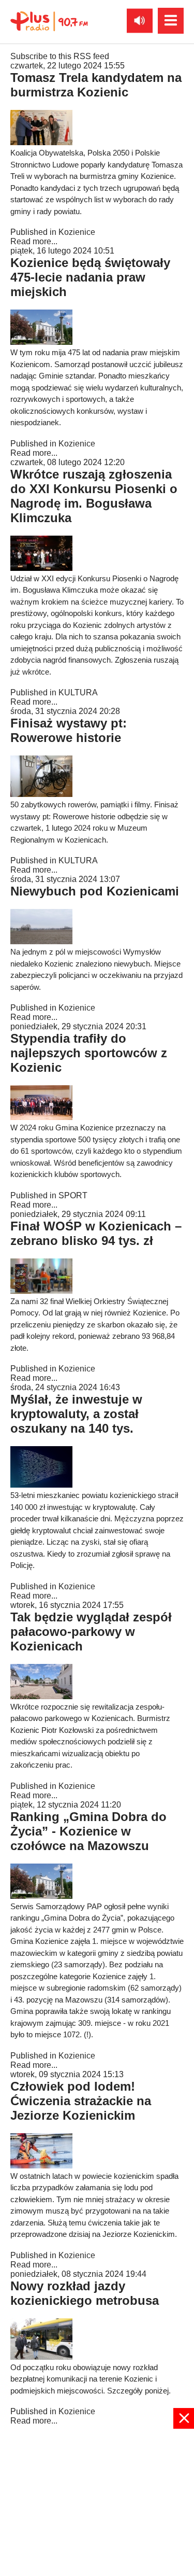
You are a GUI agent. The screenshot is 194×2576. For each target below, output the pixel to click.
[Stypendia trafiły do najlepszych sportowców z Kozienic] (41, 1117)
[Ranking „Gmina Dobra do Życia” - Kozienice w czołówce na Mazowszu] (41, 1896)
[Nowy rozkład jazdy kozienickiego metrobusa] (41, 2357)
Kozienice (77, 232)
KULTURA (78, 692)
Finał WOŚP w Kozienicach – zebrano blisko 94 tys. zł (96, 1233)
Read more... (34, 241)
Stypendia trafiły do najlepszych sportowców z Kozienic (89, 1053)
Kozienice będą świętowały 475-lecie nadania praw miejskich (90, 277)
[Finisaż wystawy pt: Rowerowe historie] (41, 794)
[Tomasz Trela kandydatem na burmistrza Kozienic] (41, 142)
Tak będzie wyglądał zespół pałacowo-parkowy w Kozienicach (91, 1632)
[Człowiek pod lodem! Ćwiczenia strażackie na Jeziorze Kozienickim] (41, 2166)
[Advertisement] (97, 2501)
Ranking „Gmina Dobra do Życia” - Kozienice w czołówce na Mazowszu (88, 1831)
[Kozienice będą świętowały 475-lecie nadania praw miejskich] (41, 342)
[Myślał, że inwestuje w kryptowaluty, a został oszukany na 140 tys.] (41, 1485)
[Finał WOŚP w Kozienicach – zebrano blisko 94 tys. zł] (41, 1291)
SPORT (73, 1195)
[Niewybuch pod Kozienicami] (41, 941)
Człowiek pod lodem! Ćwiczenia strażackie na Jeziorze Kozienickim (81, 2101)
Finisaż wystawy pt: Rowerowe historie (69, 730)
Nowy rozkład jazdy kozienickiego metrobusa (85, 2293)
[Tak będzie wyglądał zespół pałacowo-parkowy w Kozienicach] (41, 1696)
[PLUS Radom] (49, 21)
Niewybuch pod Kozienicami (95, 891)
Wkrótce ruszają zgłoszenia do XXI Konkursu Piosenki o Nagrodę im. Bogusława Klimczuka (94, 496)
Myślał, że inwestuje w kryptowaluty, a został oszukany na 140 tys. (76, 1414)
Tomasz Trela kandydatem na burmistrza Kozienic (96, 85)
